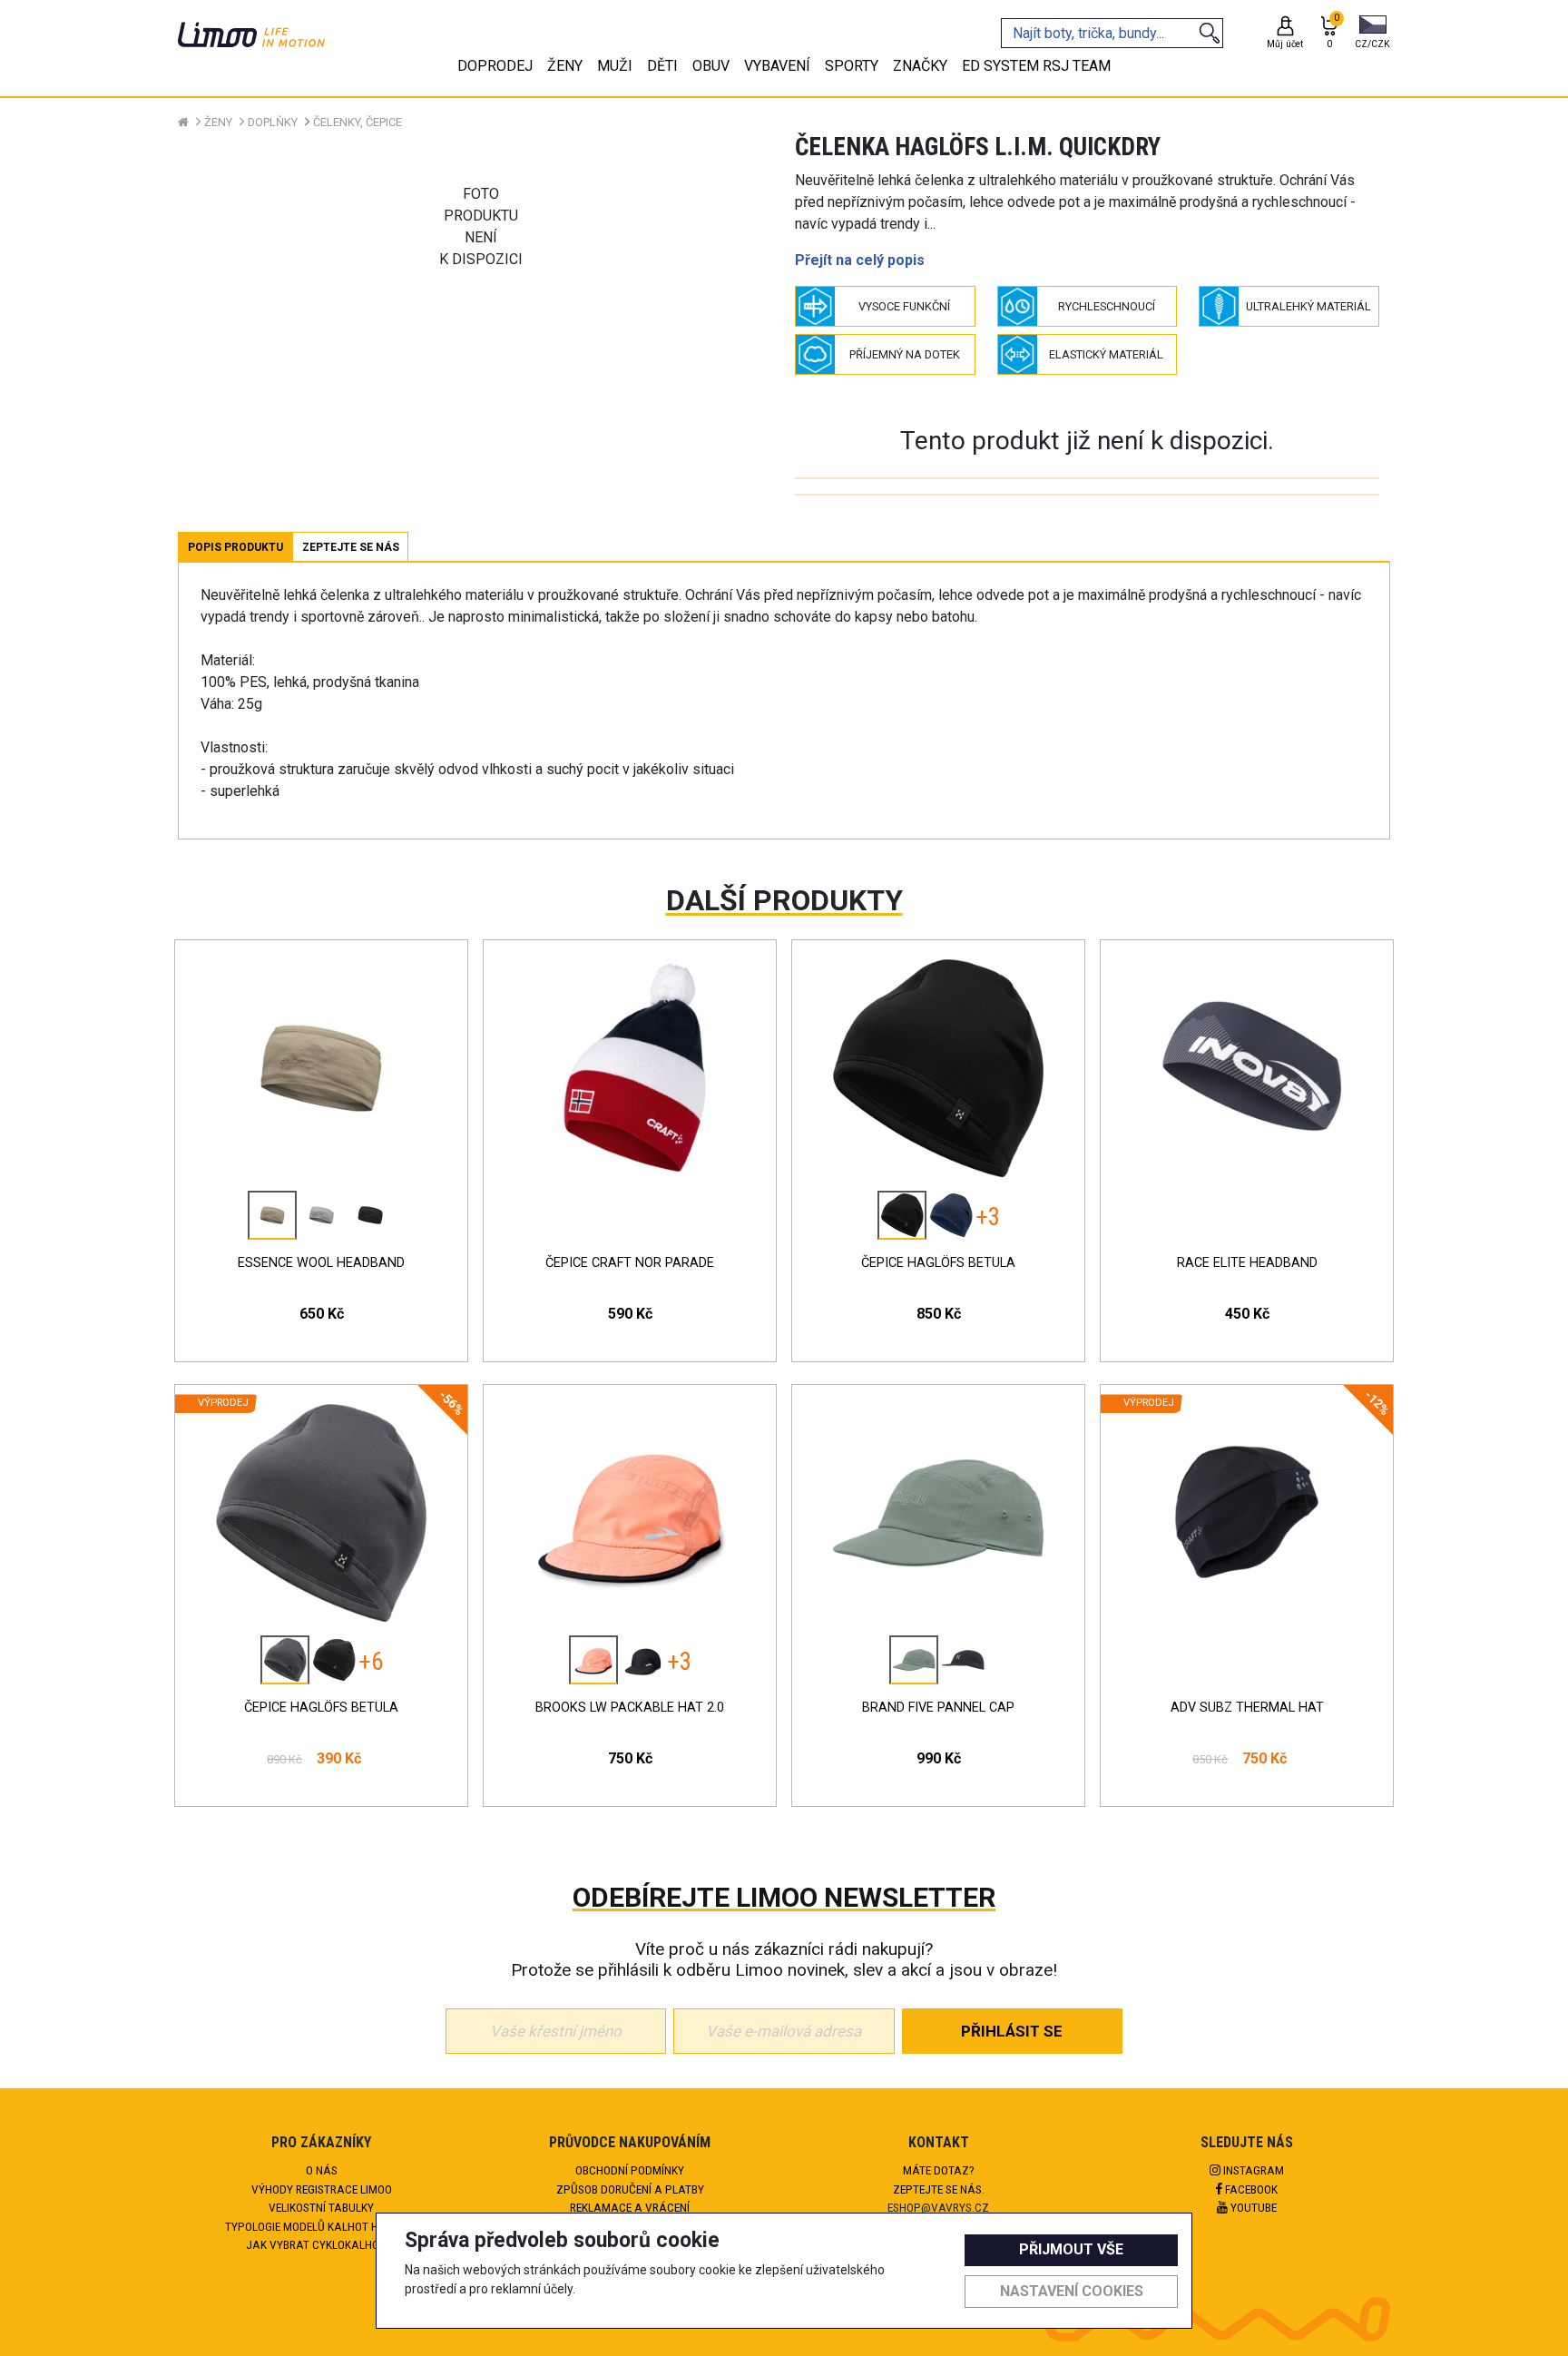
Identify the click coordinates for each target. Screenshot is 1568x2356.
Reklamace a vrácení (630, 2207)
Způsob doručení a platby (630, 2189)
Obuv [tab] (711, 66)
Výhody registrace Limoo (322, 2189)
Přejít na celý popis (860, 260)
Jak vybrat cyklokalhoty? (322, 2244)
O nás (322, 2170)
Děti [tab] (662, 66)
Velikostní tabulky (321, 2207)
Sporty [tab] (852, 66)
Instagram (1252, 2170)
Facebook (1250, 2189)
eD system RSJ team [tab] (1036, 66)
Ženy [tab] (565, 66)
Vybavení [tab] (777, 66)
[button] (1372, 34)
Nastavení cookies (1072, 2291)
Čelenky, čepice (358, 122)
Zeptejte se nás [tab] (351, 547)
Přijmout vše (1071, 2249)
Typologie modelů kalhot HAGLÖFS (322, 2226)
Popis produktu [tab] (235, 547)
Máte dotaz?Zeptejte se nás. (939, 2179)
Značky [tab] (920, 66)
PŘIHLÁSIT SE (1012, 2031)
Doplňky (273, 122)
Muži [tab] (615, 66)
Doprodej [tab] (495, 66)
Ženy (218, 122)
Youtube (1252, 2207)
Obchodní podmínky (630, 2170)
